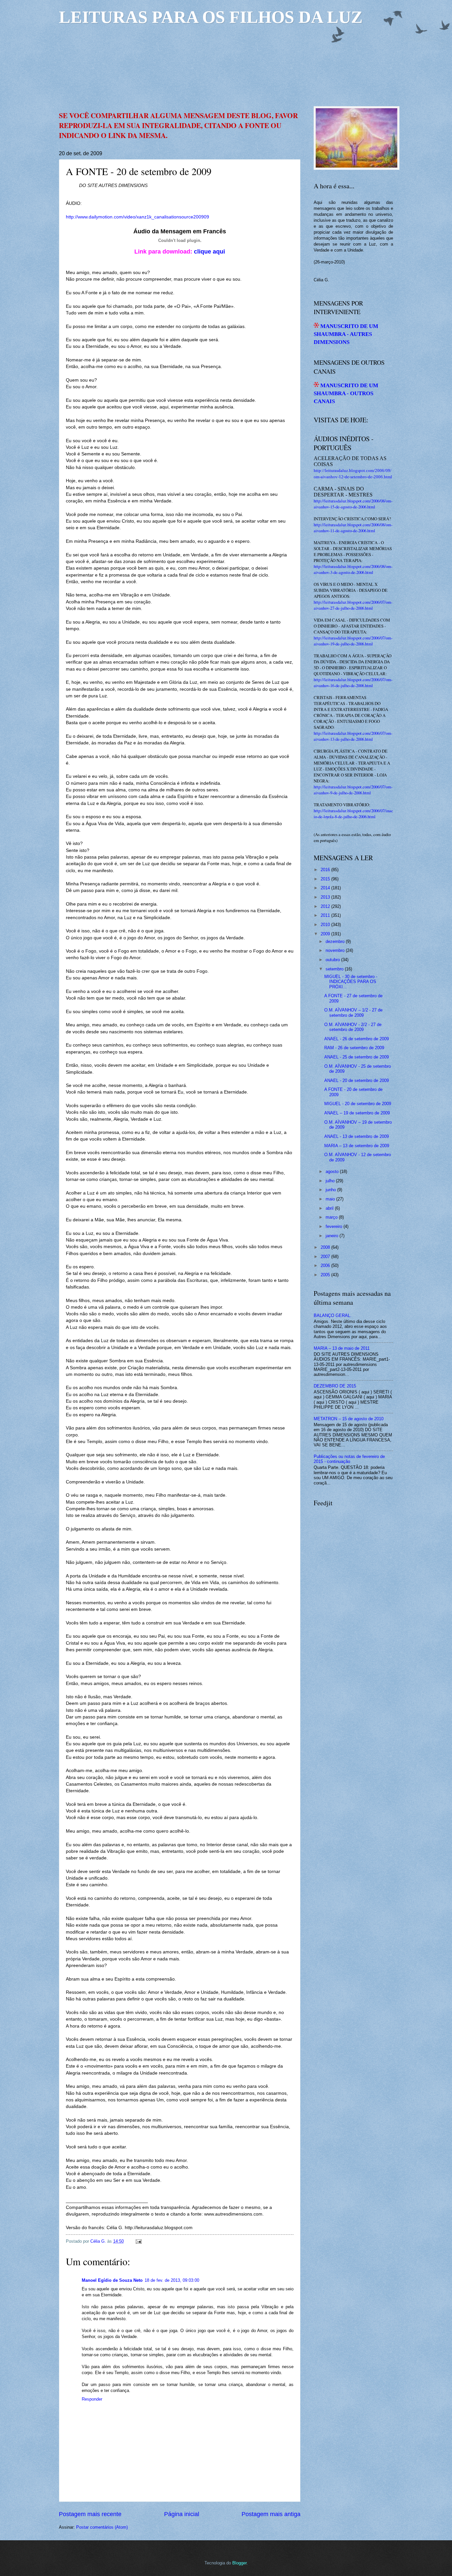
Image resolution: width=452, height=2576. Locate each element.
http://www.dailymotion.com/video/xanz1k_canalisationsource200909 (137, 217)
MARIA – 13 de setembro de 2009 (357, 1146)
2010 (325, 925)
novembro (335, 950)
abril (330, 1208)
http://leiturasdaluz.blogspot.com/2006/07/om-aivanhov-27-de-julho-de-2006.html (353, 605)
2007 (325, 1257)
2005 (325, 1275)
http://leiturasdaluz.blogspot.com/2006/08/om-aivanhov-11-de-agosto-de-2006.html (353, 528)
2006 (325, 1265)
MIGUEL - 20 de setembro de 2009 (358, 1104)
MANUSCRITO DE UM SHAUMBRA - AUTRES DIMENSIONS (346, 334)
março (332, 1217)
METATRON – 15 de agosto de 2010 (349, 1419)
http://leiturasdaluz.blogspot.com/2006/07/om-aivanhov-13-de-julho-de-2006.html (353, 736)
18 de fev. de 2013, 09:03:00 (172, 2280)
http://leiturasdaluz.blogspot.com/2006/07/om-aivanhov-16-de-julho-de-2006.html (353, 682)
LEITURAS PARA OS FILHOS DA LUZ (211, 17)
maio (330, 1199)
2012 (325, 906)
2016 (325, 870)
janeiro (332, 1236)
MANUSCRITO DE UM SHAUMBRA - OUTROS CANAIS (346, 394)
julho (330, 1181)
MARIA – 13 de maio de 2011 (342, 1348)
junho (331, 1190)
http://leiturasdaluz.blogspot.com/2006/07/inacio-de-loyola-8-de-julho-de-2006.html (353, 814)
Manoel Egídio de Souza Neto (112, 2280)
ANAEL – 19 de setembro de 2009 (357, 1113)
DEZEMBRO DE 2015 (335, 1386)
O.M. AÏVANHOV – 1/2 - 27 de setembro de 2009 (353, 1012)
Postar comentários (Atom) (102, 2527)
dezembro (335, 941)
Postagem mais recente (90, 2514)
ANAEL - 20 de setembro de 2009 (357, 1080)
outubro (333, 960)
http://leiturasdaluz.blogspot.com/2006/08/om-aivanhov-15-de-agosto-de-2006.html (353, 504)
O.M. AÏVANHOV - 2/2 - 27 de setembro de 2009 (353, 1027)
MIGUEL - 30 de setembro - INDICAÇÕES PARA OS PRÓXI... (351, 982)
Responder (92, 2399)
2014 (325, 888)
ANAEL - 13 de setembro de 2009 (357, 1136)
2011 (325, 915)
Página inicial (182, 2514)
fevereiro (334, 1226)
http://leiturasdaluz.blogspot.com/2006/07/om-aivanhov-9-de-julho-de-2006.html (353, 790)
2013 (325, 897)
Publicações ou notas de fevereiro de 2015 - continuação (349, 1459)
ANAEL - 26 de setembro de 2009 (357, 1039)
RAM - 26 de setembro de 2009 (354, 1048)
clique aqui (209, 252)
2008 (325, 1247)
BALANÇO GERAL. (333, 1315)
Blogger (239, 2563)
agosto (332, 1171)
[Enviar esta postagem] (138, 2241)
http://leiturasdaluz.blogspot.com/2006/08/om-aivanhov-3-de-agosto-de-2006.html (353, 569)
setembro (335, 969)
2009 (325, 934)
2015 (325, 879)
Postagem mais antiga (271, 2514)
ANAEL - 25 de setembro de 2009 (357, 1057)
